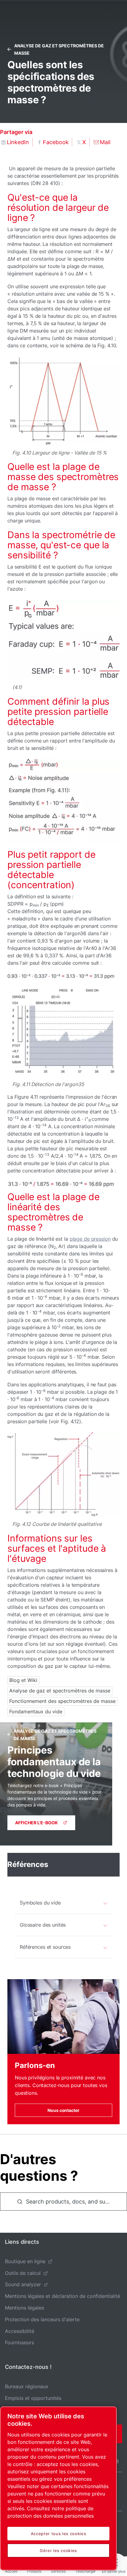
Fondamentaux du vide (36, 1711)
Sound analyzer (23, 2284)
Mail (105, 142)
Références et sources (45, 1947)
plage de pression (90, 1239)
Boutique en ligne (25, 2261)
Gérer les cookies (58, 2550)
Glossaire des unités (43, 1925)
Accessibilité (20, 2331)
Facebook (56, 142)
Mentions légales (25, 2308)
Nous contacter (63, 2110)
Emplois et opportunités (33, 2398)
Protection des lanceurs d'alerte (42, 2319)
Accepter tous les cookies (58, 2534)
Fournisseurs (19, 2342)
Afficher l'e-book (37, 1823)
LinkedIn (18, 142)
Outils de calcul (23, 2273)
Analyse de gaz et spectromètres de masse (60, 1691)
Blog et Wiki (23, 1680)
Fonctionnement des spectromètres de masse (62, 1701)
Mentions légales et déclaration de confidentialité (63, 2296)
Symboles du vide (40, 1903)
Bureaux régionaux (27, 2386)
